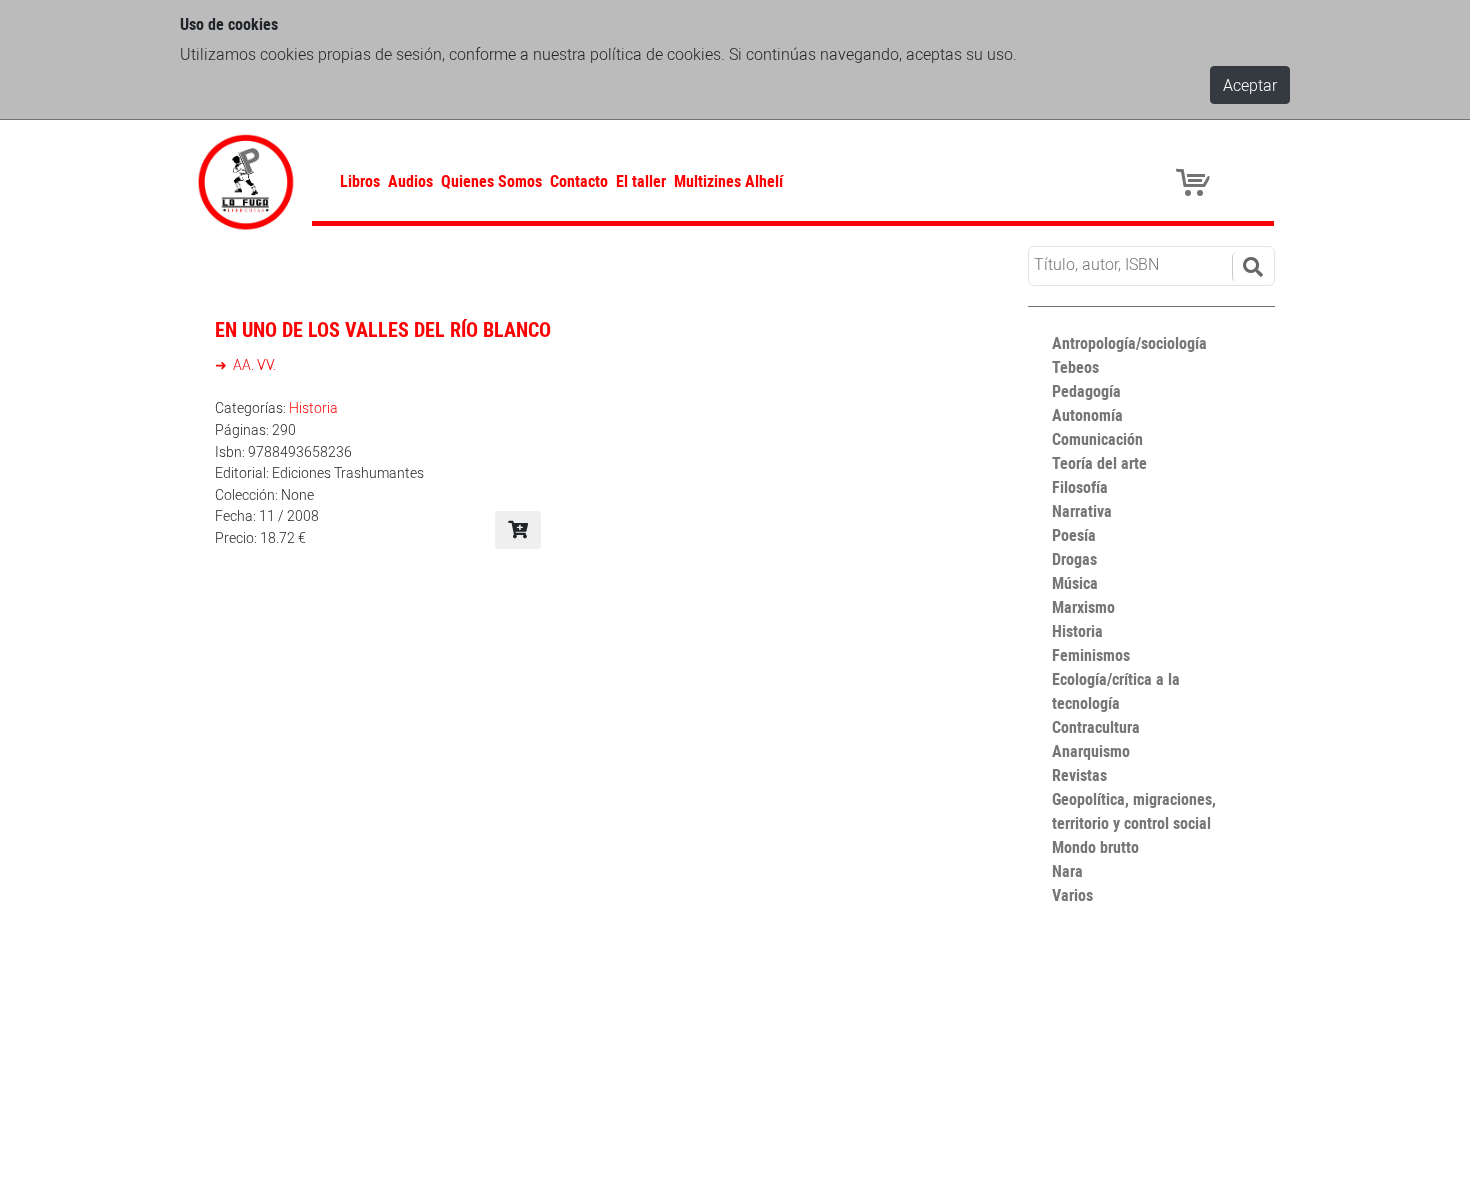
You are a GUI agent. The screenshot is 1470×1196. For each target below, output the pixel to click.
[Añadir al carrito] (518, 530)
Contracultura (1096, 727)
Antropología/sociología (1129, 343)
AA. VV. (253, 364)
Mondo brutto (1095, 847)
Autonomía (1087, 415)
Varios (1072, 895)
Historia (313, 407)
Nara (1067, 871)
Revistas (1079, 775)
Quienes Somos (491, 181)
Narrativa (1082, 511)
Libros (360, 181)
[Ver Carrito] (1196, 181)
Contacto (579, 181)
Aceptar (1250, 85)
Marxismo (1083, 607)
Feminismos (1091, 655)
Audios (410, 181)
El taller (641, 181)
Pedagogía (1086, 391)
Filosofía (1080, 487)
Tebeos (1075, 367)
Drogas (1074, 559)
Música (1075, 583)
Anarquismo (1091, 751)
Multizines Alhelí (728, 181)
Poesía (1074, 535)
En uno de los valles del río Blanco (383, 329)
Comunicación (1097, 439)
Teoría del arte (1099, 463)
